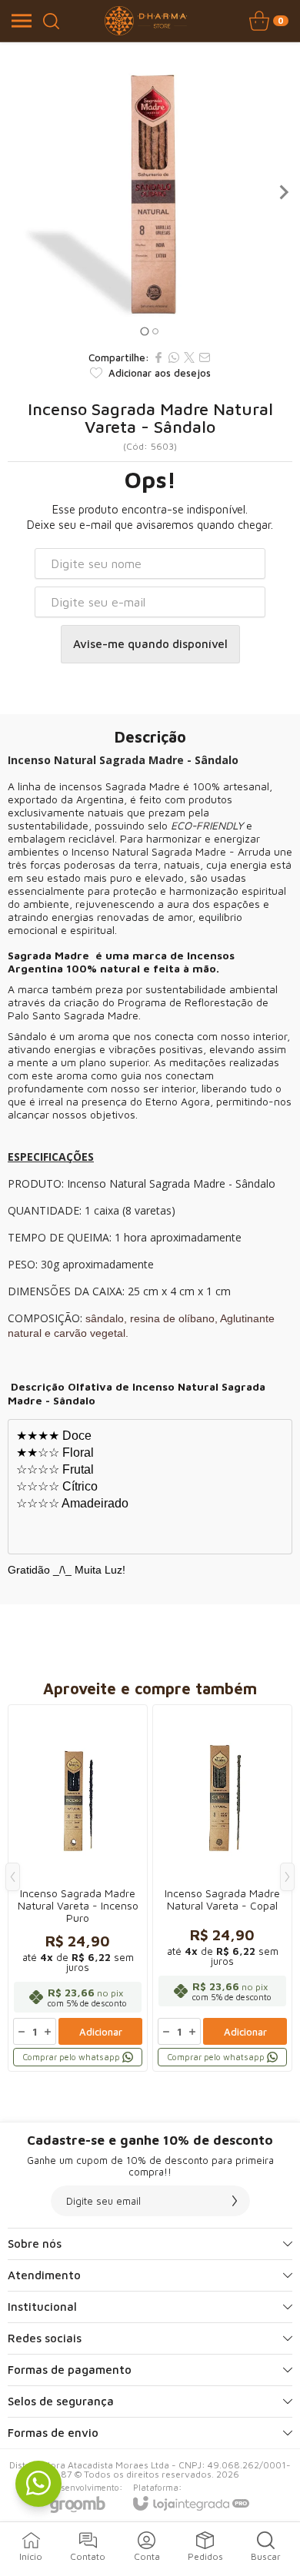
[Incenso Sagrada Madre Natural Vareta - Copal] (222, 1888)
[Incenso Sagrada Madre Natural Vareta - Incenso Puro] (78, 1888)
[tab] (144, 331)
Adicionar (101, 2032)
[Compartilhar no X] (189, 357)
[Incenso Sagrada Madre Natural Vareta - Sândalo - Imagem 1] (150, 192)
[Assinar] (235, 2201)
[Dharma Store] (146, 21)
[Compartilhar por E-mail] (205, 357)
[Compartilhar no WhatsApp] (174, 357)
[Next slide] (283, 192)
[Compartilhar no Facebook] (158, 357)
